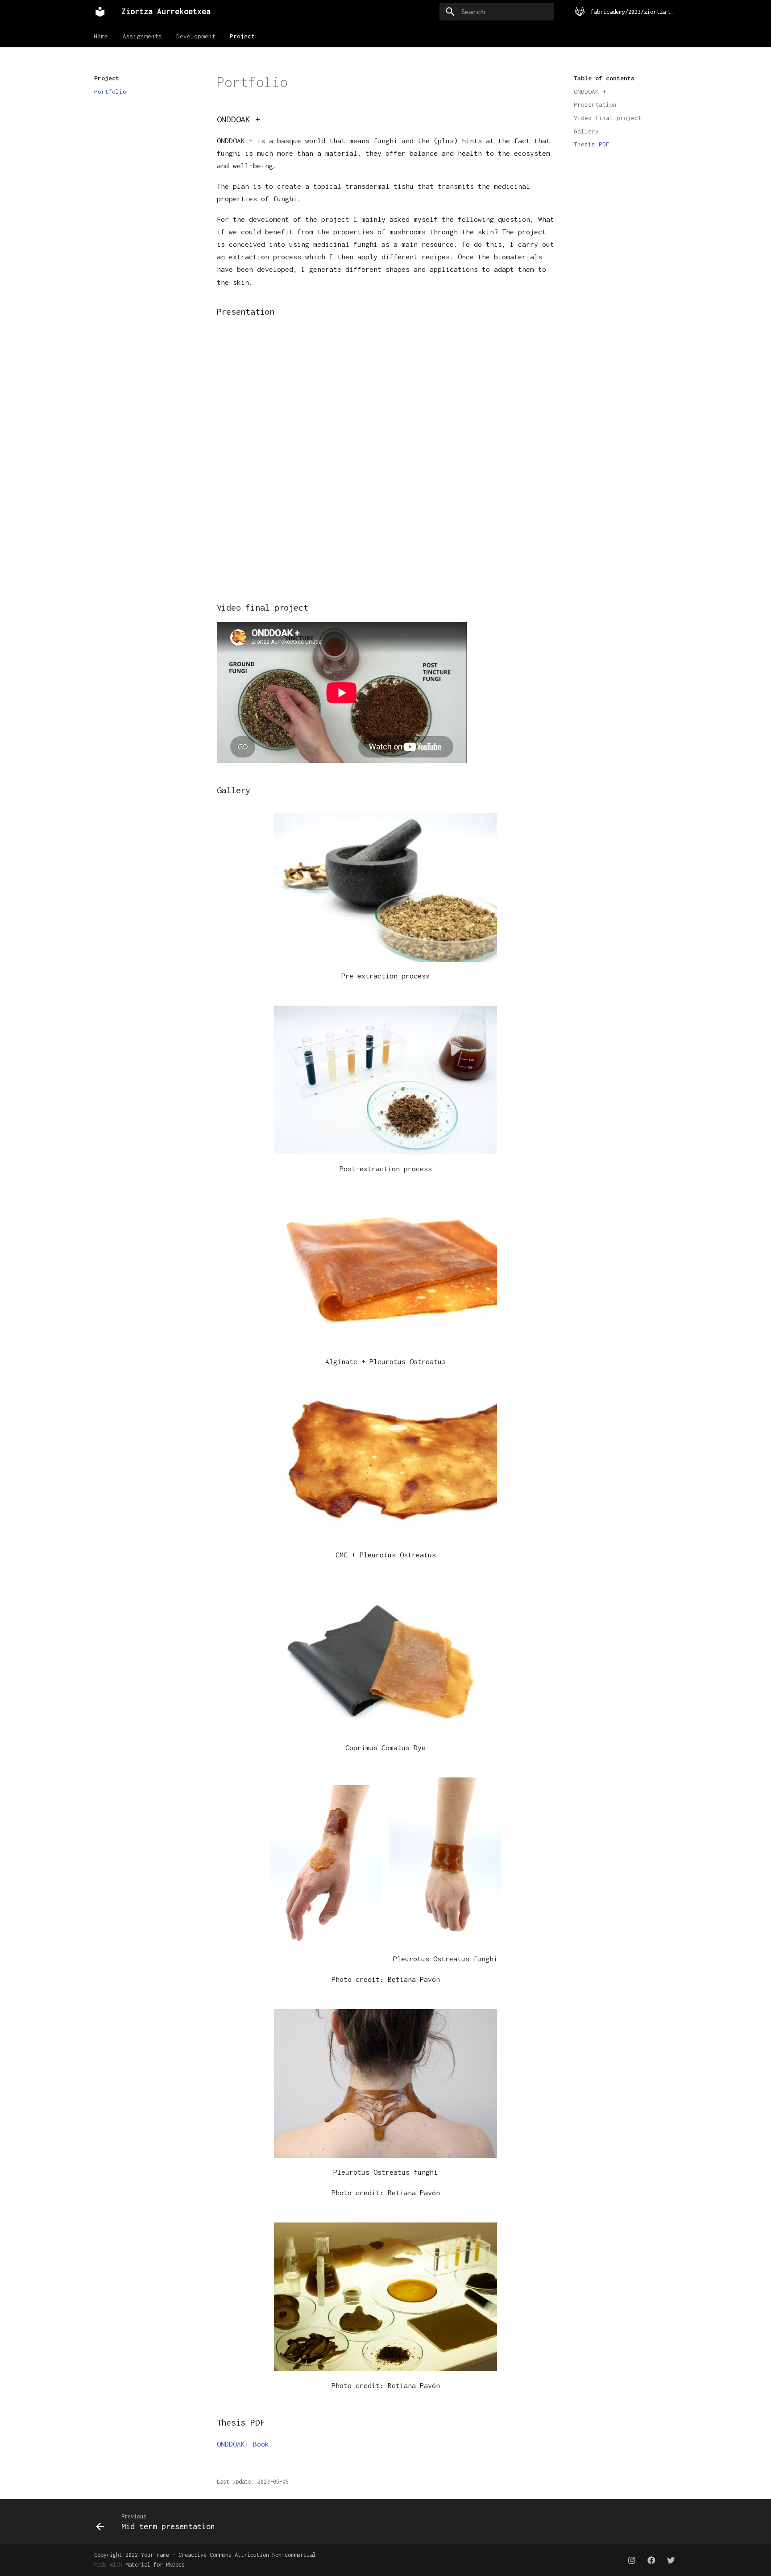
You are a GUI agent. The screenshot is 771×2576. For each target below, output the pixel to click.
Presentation (595, 104)
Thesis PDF (592, 144)
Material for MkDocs (155, 2565)
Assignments (142, 36)
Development (196, 36)
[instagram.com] (632, 2560)
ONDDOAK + (590, 92)
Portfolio (110, 92)
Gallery (586, 131)
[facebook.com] (651, 2560)
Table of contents (604, 78)
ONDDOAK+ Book (243, 2444)
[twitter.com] (671, 2560)
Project (243, 36)
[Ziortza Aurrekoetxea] (100, 12)
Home (101, 36)
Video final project (608, 118)
